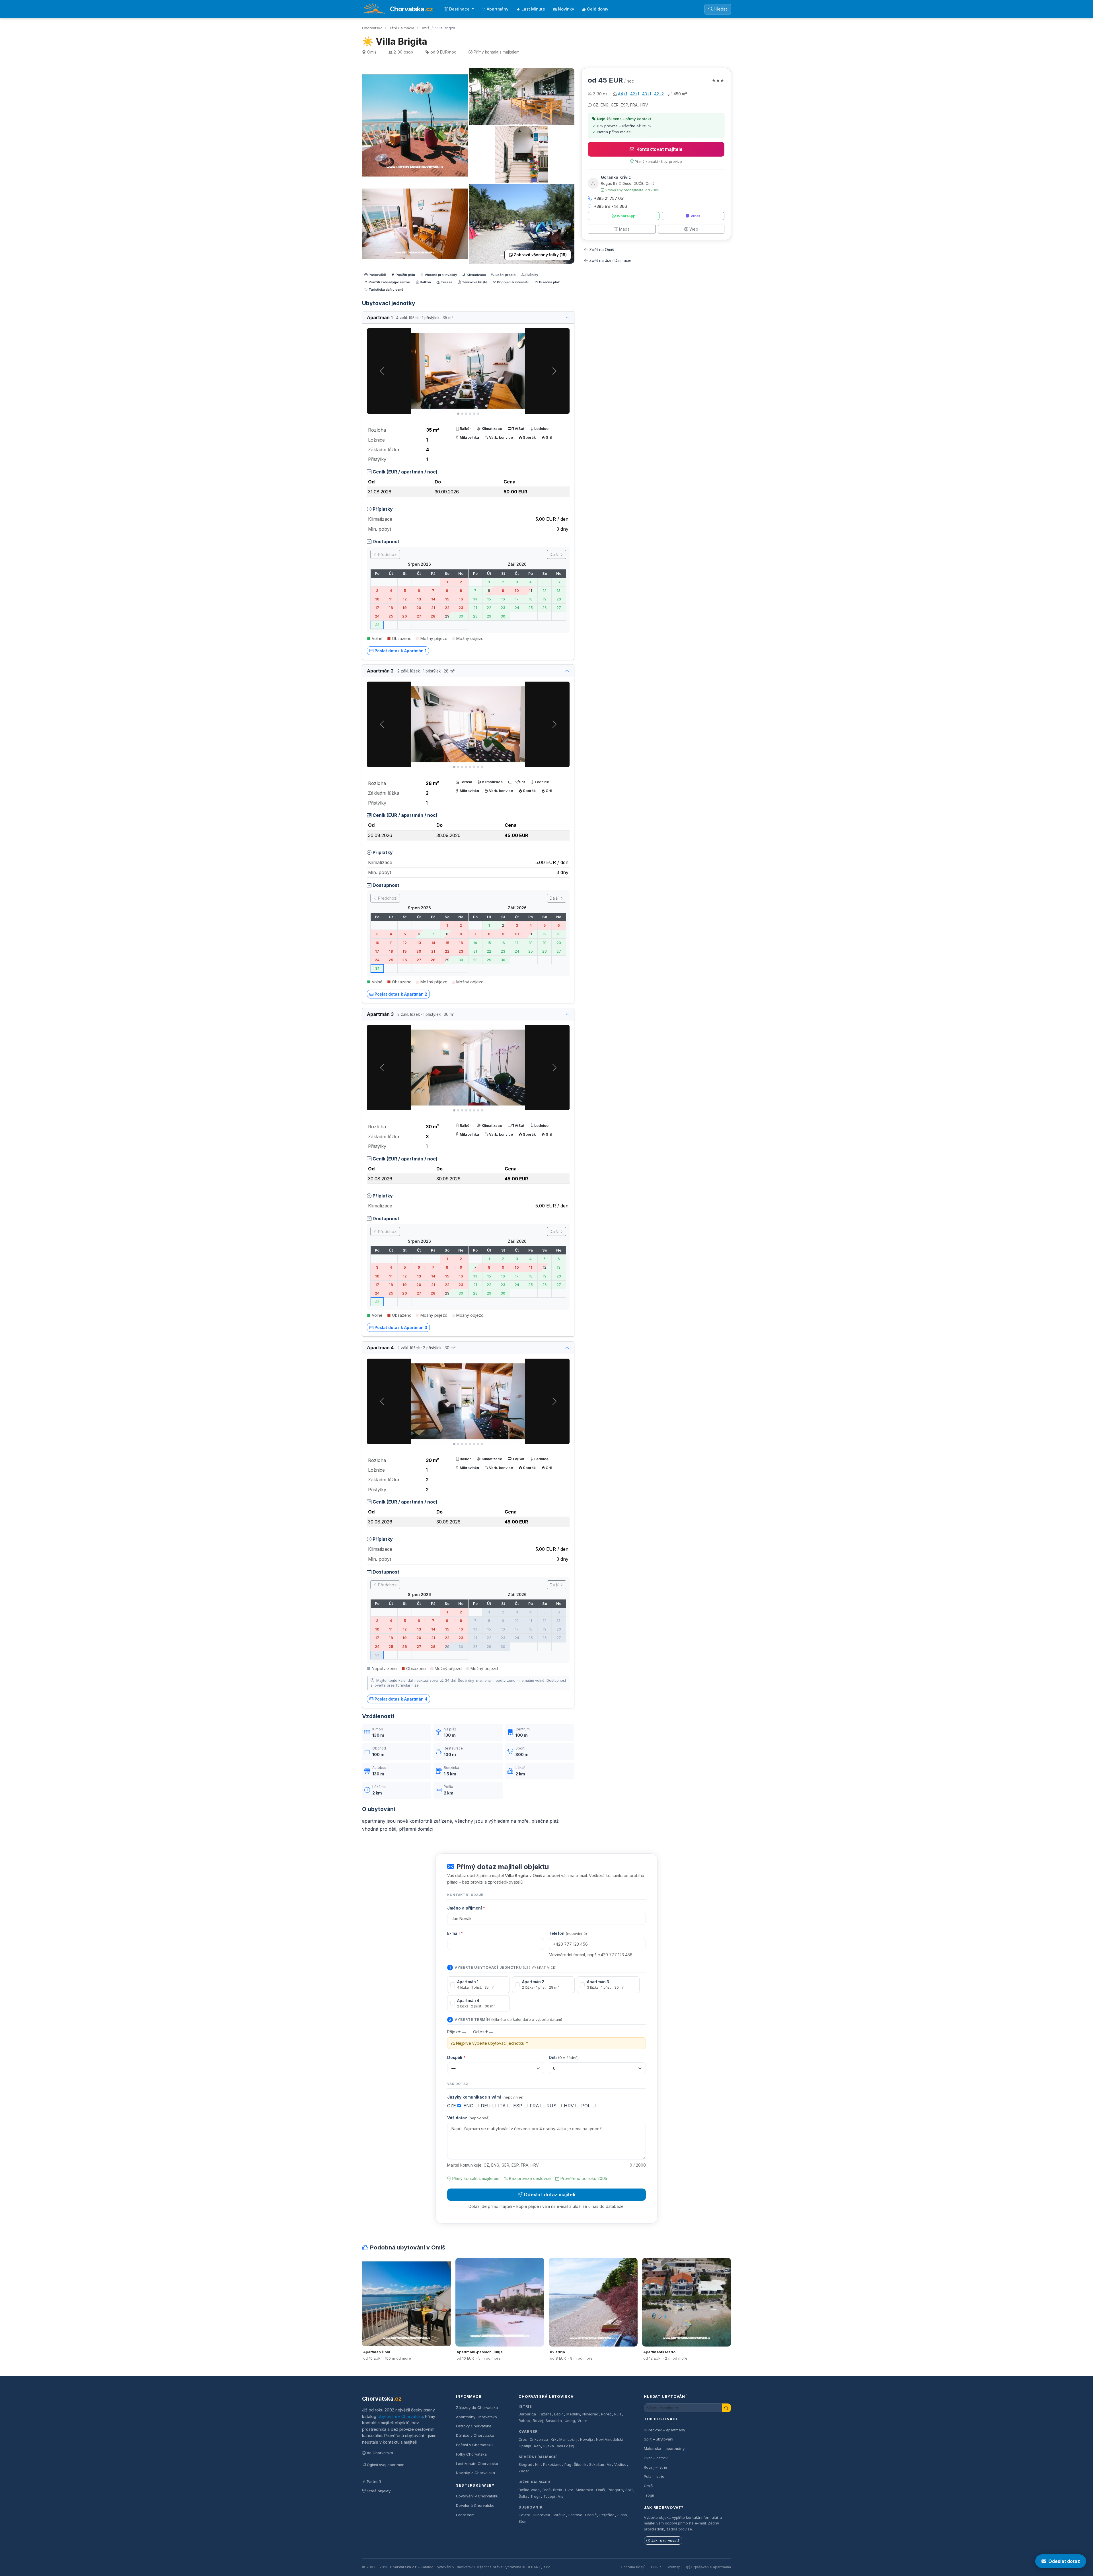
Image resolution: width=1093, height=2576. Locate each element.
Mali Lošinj (568, 2439)
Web (694, 229)
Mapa (624, 229)
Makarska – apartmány (664, 2448)
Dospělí (456, 2057)
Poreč (606, 2414)
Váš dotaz (468, 2118)
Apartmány (498, 9)
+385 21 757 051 (609, 198)
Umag (570, 2421)
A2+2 (659, 94)
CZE (452, 2106)
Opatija (525, 2446)
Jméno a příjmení (466, 1908)
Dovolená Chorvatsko (475, 2505)
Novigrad (590, 2414)
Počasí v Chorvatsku (474, 2445)
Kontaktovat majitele (660, 149)
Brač (546, 2490)
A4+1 (622, 94)
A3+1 (647, 94)
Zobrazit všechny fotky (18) (540, 255)
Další (555, 554)
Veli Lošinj (565, 2446)
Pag (568, 2465)
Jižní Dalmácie (401, 28)
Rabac (524, 2421)
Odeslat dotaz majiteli (549, 2194)
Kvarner (528, 2432)
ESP (518, 2106)
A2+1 (635, 94)
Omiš (425, 28)
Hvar (569, 2490)
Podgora (615, 2490)
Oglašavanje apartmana (711, 2567)
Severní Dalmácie (538, 2457)
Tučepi (549, 2496)
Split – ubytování (659, 2439)
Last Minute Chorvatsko (477, 2464)
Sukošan (597, 2465)
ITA (503, 2106)
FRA (535, 2106)
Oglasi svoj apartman (386, 2465)
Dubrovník (531, 2507)
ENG (469, 2106)
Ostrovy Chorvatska (474, 2426)
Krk (554, 2439)
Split (629, 2490)
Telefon (568, 1933)
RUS (552, 2106)
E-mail (455, 1933)
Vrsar (582, 2421)
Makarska (584, 2490)
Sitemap (674, 2567)
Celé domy (598, 9)
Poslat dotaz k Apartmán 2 (401, 994)
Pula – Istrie (654, 2476)
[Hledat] (726, 2408)
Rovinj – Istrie (656, 2467)
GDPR (656, 2567)
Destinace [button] (460, 9)
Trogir (536, 2496)
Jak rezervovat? (665, 2541)
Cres (523, 2439)
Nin (538, 2465)
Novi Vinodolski (609, 2439)
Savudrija (554, 2421)
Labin (559, 2414)
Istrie (525, 2406)
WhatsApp (626, 216)
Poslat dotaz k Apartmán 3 (401, 1327)
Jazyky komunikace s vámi (485, 2097)
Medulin (573, 2414)
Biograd (525, 2465)
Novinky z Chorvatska (475, 2473)
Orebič (591, 2515)
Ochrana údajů (633, 2567)
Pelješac (607, 2515)
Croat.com (465, 2515)
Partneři (374, 2481)
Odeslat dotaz (1064, 2561)
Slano (622, 2515)
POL (586, 2106)
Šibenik (580, 2465)
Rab (537, 2446)
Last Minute (533, 9)
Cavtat (524, 2515)
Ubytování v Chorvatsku (400, 2416)
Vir (609, 2465)
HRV (570, 2106)
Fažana (545, 2414)
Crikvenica (539, 2439)
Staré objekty (379, 2491)
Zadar (524, 2471)
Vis (561, 2496)
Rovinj (538, 2421)
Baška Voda (529, 2490)
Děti (564, 2057)
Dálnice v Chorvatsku (475, 2435)
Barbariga (527, 2414)
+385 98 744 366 (611, 206)
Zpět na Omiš (602, 250)
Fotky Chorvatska (471, 2454)
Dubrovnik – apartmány (664, 2430)
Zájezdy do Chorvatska (477, 2407)
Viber (695, 216)
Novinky (566, 9)
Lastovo (575, 2515)
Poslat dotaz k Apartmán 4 (401, 1699)
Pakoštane (552, 2465)
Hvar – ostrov (656, 2458)
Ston (522, 2521)
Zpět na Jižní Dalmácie (610, 260)
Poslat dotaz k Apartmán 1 (400, 651)
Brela (558, 2490)
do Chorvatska (380, 2453)
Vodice (620, 2465)
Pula (618, 2414)
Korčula (559, 2515)
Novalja (587, 2439)
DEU (486, 2106)
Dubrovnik (542, 2515)
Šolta (523, 2496)
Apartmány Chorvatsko (476, 2417)
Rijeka (549, 2446)
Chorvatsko (372, 28)
